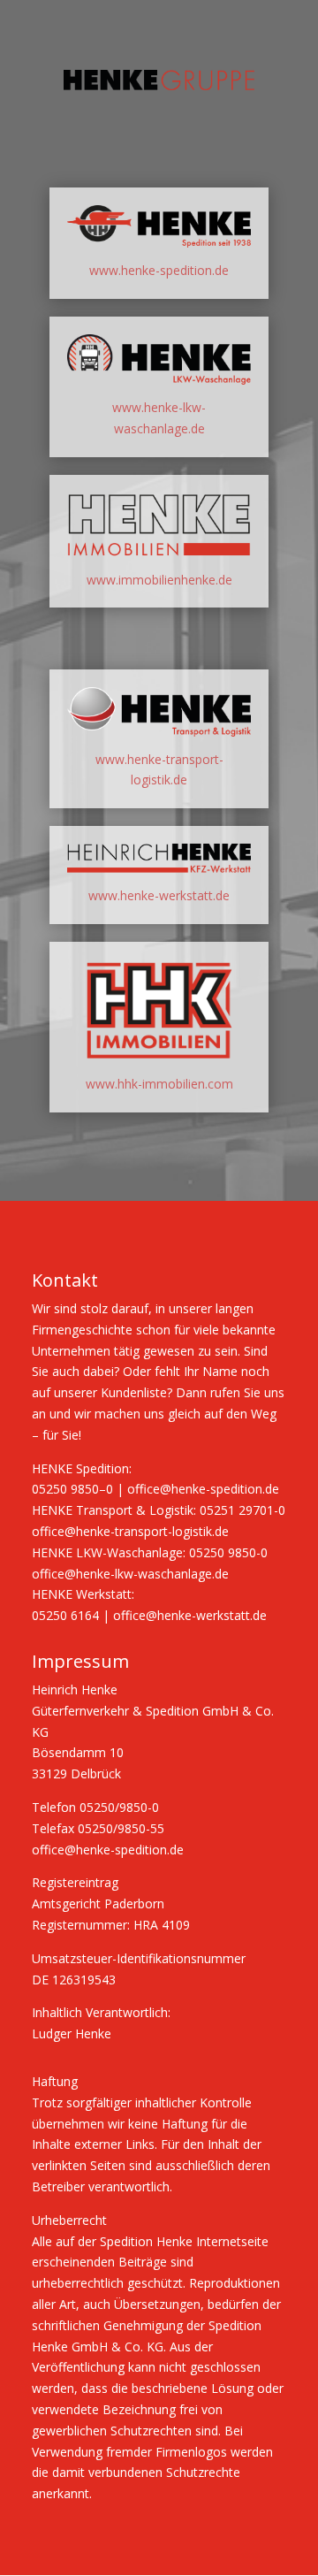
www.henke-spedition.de (159, 270)
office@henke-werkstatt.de (190, 1615)
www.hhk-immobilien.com (159, 1084)
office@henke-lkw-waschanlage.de (130, 1574)
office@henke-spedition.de (203, 1489)
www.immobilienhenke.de (159, 580)
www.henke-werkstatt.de (159, 895)
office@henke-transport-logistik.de (130, 1531)
